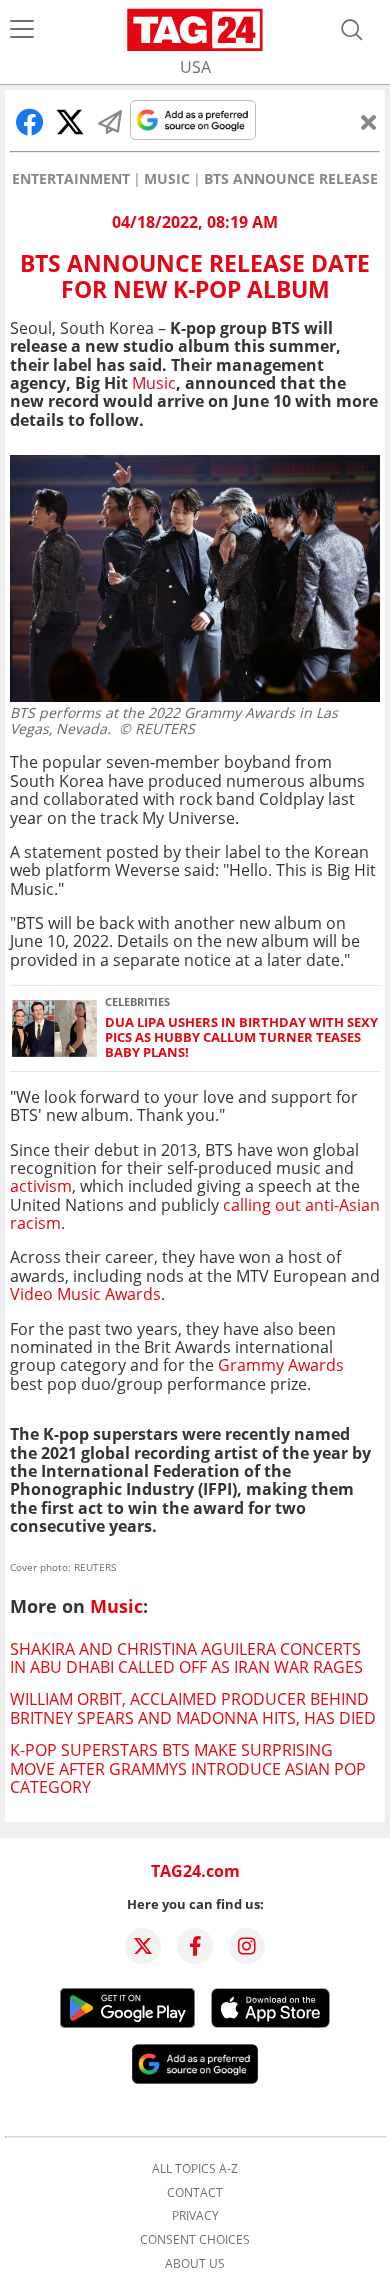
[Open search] (352, 30)
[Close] (369, 122)
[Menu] (22, 30)
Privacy (195, 2216)
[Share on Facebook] (30, 122)
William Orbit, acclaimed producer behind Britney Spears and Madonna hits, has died (193, 1708)
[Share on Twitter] (70, 122)
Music (167, 179)
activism (41, 1186)
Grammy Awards (281, 1365)
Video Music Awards (85, 1294)
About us (195, 2264)
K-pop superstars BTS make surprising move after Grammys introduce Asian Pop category (188, 1768)
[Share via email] (110, 122)
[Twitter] (143, 1946)
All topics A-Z (195, 2169)
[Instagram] (247, 1946)
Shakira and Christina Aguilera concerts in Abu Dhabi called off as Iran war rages (186, 1658)
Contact (195, 2193)
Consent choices (195, 2240)
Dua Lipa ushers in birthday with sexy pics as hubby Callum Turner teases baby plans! (241, 1038)
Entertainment (71, 179)
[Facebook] (195, 1946)
